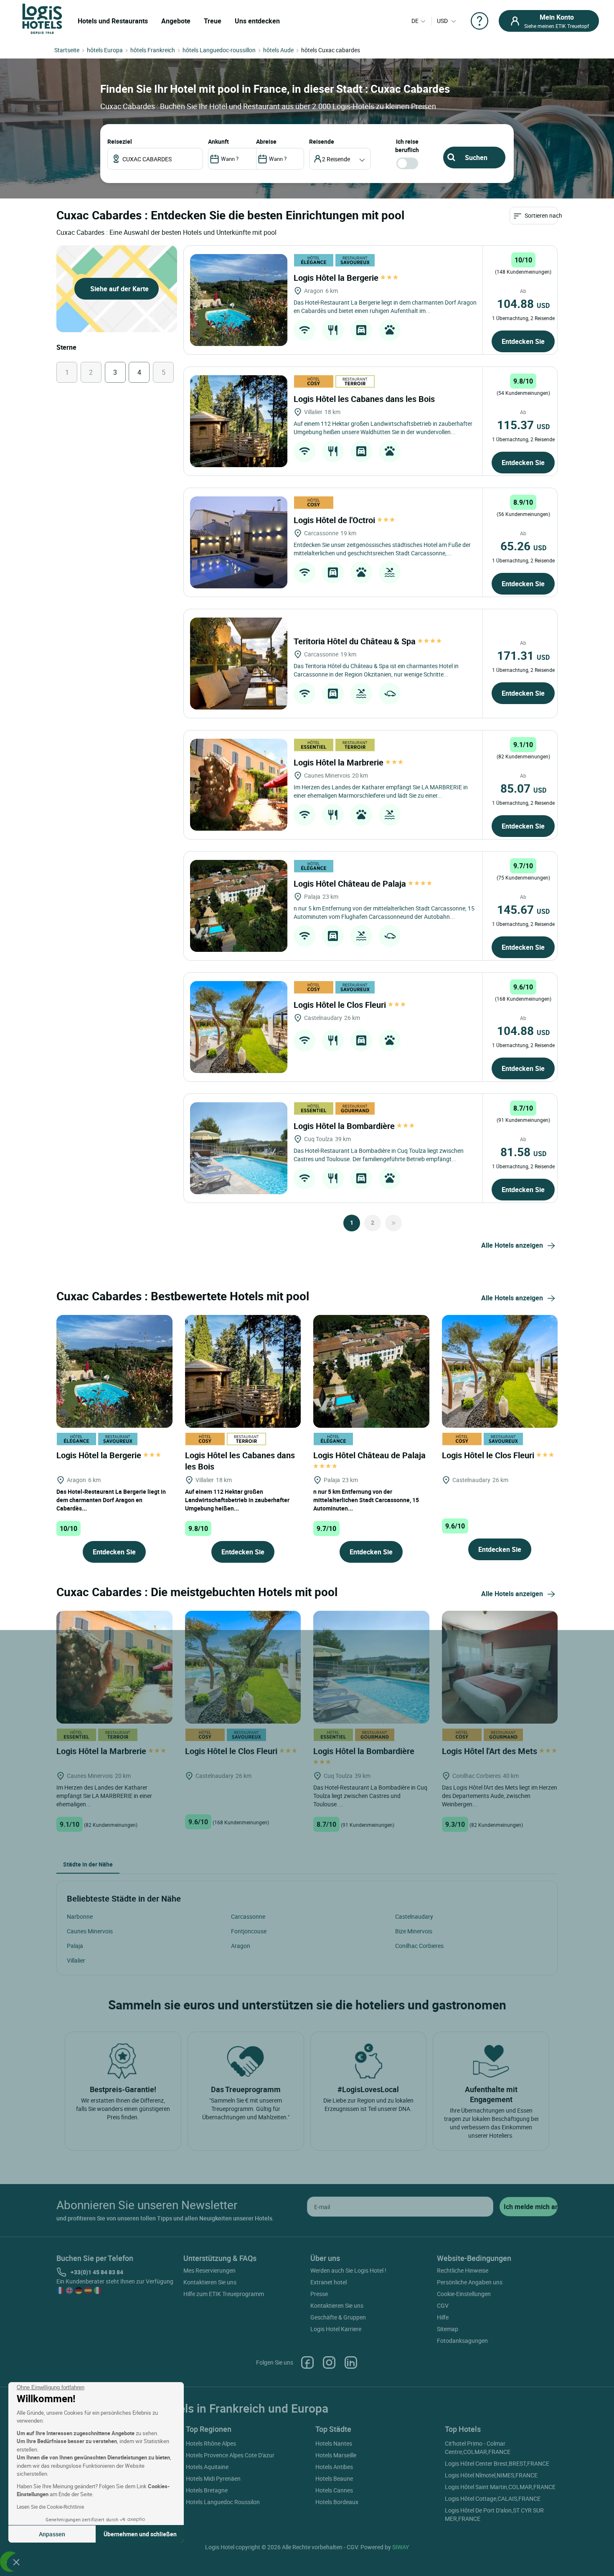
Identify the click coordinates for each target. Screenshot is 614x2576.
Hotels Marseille (336, 2455)
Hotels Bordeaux (337, 2502)
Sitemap (448, 2329)
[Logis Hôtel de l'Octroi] (239, 542)
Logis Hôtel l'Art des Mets (491, 1751)
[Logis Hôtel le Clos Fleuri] (239, 1027)
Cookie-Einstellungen (464, 2294)
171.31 (523, 655)
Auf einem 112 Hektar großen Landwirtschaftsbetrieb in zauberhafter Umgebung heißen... (237, 1500)
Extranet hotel (329, 2282)
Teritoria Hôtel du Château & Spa (356, 641)
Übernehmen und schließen (140, 2534)
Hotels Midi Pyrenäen (213, 2478)
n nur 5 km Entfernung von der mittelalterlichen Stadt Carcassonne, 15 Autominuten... (366, 1500)
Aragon (241, 1946)
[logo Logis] (42, 18)
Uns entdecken (257, 21)
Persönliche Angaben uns (470, 2282)
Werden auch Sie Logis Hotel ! (348, 2270)
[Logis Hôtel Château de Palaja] (239, 906)
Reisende (322, 141)
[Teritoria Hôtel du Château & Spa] (239, 664)
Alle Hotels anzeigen (512, 1245)
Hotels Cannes (334, 2490)
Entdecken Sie (523, 341)
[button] (16, 2562)
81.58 (523, 1152)
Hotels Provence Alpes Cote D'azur (230, 2455)
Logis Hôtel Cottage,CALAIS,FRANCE (493, 2498)
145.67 (523, 909)
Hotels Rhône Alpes (211, 2443)
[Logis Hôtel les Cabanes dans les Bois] (239, 421)
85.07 (523, 788)
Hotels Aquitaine (207, 2467)
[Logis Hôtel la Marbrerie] (239, 785)
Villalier (76, 1960)
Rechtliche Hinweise (463, 2270)
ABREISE (266, 141)
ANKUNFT (218, 141)
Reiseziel (120, 141)
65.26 (523, 546)
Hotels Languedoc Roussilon (223, 2502)
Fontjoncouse (249, 1931)
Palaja (75, 1946)
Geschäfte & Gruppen (338, 2317)
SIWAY (401, 2547)
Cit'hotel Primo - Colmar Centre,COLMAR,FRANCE (478, 2448)
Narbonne (80, 1916)
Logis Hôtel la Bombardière (345, 1126)
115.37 (523, 425)
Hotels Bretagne (207, 2490)
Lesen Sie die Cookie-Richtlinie (50, 2507)
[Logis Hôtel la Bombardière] (239, 1148)
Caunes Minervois (90, 1931)
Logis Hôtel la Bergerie (337, 278)
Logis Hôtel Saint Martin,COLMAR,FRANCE (500, 2487)
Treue (213, 21)
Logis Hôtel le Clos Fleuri (341, 1005)
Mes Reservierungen (209, 2270)
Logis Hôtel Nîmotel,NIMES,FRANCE (491, 2475)
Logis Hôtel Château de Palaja (351, 884)
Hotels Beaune (334, 2478)
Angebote (176, 21)
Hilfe (443, 2317)
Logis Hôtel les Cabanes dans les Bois (365, 399)
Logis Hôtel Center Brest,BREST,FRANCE (497, 2463)
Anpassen (52, 2534)
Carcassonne (248, 1916)
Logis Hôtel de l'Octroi (335, 520)
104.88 (523, 303)
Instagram (329, 2362)
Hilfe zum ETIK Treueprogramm (224, 2294)
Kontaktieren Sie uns (210, 2282)
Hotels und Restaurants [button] (113, 21)
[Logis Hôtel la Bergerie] (239, 300)
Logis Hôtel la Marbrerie (340, 762)
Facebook (307, 2362)
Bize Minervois (414, 1931)
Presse (319, 2294)
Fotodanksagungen (462, 2341)
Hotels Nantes (334, 2443)
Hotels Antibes (334, 2467)
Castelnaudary (414, 1916)
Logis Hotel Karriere (336, 2329)
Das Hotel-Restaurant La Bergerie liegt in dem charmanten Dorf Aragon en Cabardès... (111, 1500)
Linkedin (351, 2362)
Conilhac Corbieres (419, 1946)
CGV (443, 2305)
